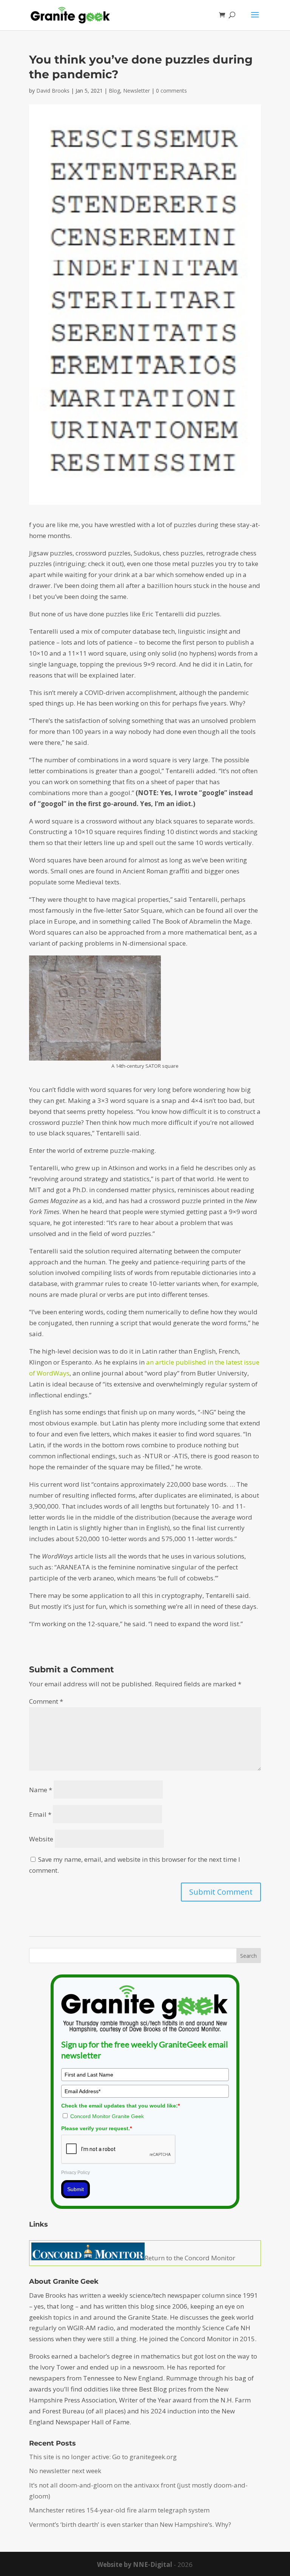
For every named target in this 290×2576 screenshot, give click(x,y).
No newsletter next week (65, 2471)
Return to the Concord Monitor (190, 2258)
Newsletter (137, 91)
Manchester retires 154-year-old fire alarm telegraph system (119, 2510)
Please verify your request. (96, 2128)
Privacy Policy (76, 2173)
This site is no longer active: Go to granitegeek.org (103, 2457)
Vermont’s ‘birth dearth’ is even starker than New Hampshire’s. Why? (130, 2524)
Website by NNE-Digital (135, 2564)
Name (41, 1790)
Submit (76, 2189)
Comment (46, 1701)
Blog (114, 91)
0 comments (171, 91)
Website (41, 1839)
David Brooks (53, 91)
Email (40, 1814)
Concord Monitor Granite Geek (107, 2116)
